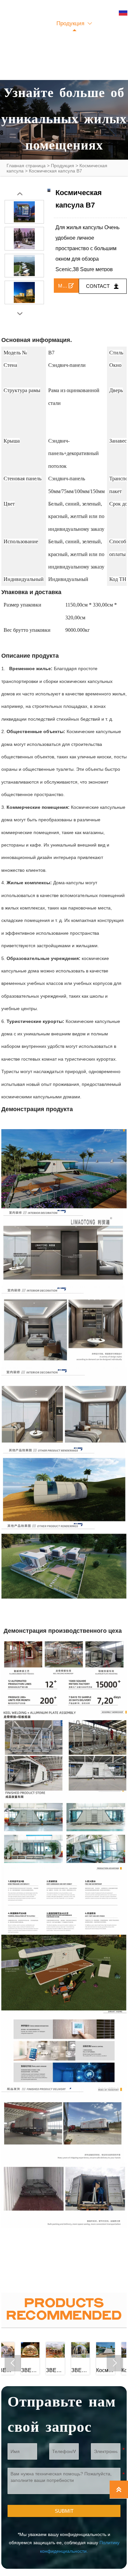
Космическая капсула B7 (55, 171)
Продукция (63, 166)
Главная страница (26, 166)
